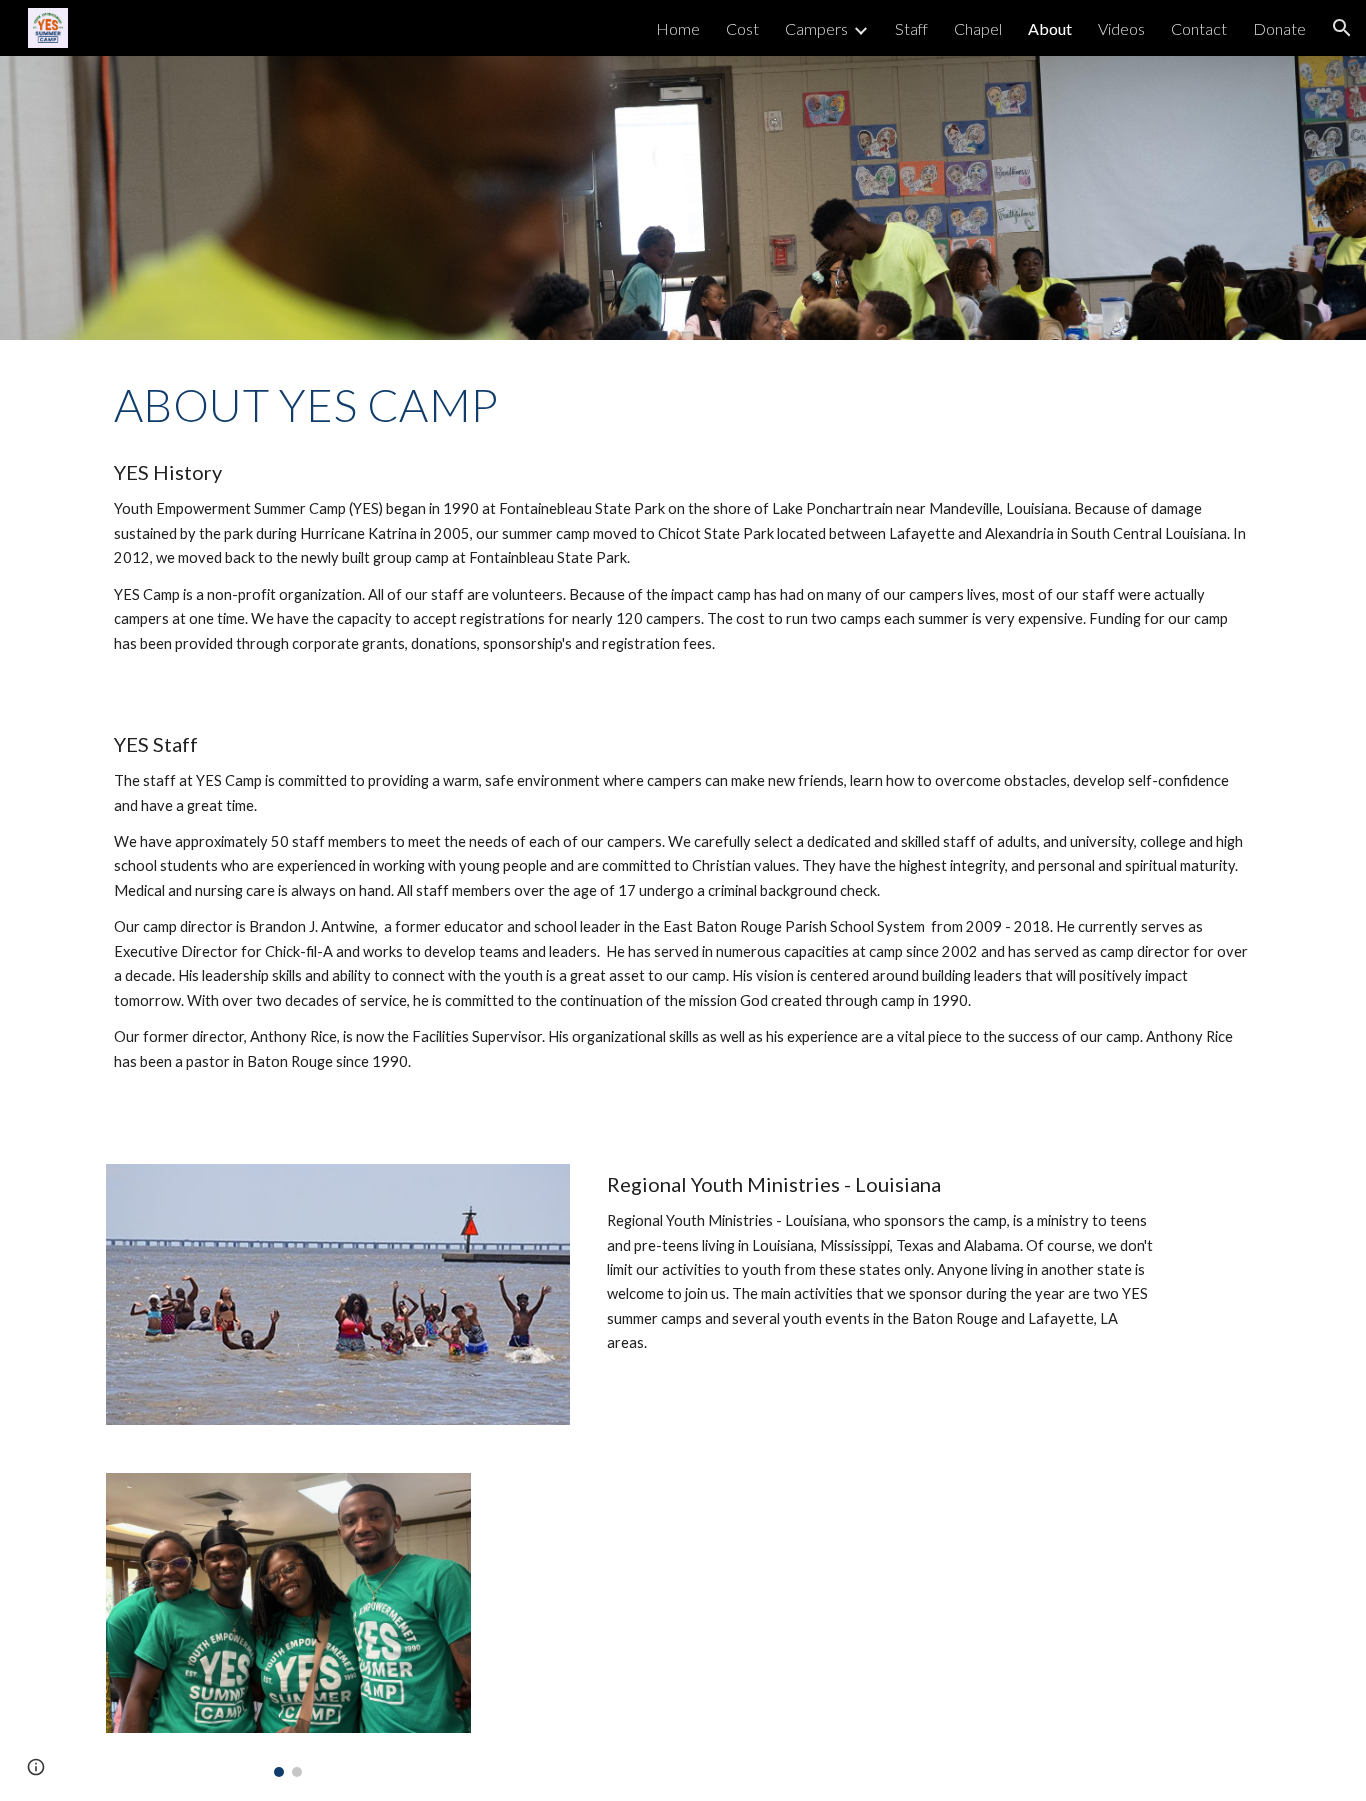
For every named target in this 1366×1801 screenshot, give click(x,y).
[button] (1342, 28)
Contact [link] (1199, 28)
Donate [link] (1279, 28)
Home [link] (678, 28)
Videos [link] (1121, 28)
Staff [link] (911, 28)
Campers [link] (816, 28)
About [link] (1050, 28)
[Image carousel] (288, 1625)
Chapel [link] (978, 28)
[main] (683, 405)
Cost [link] (742, 28)
